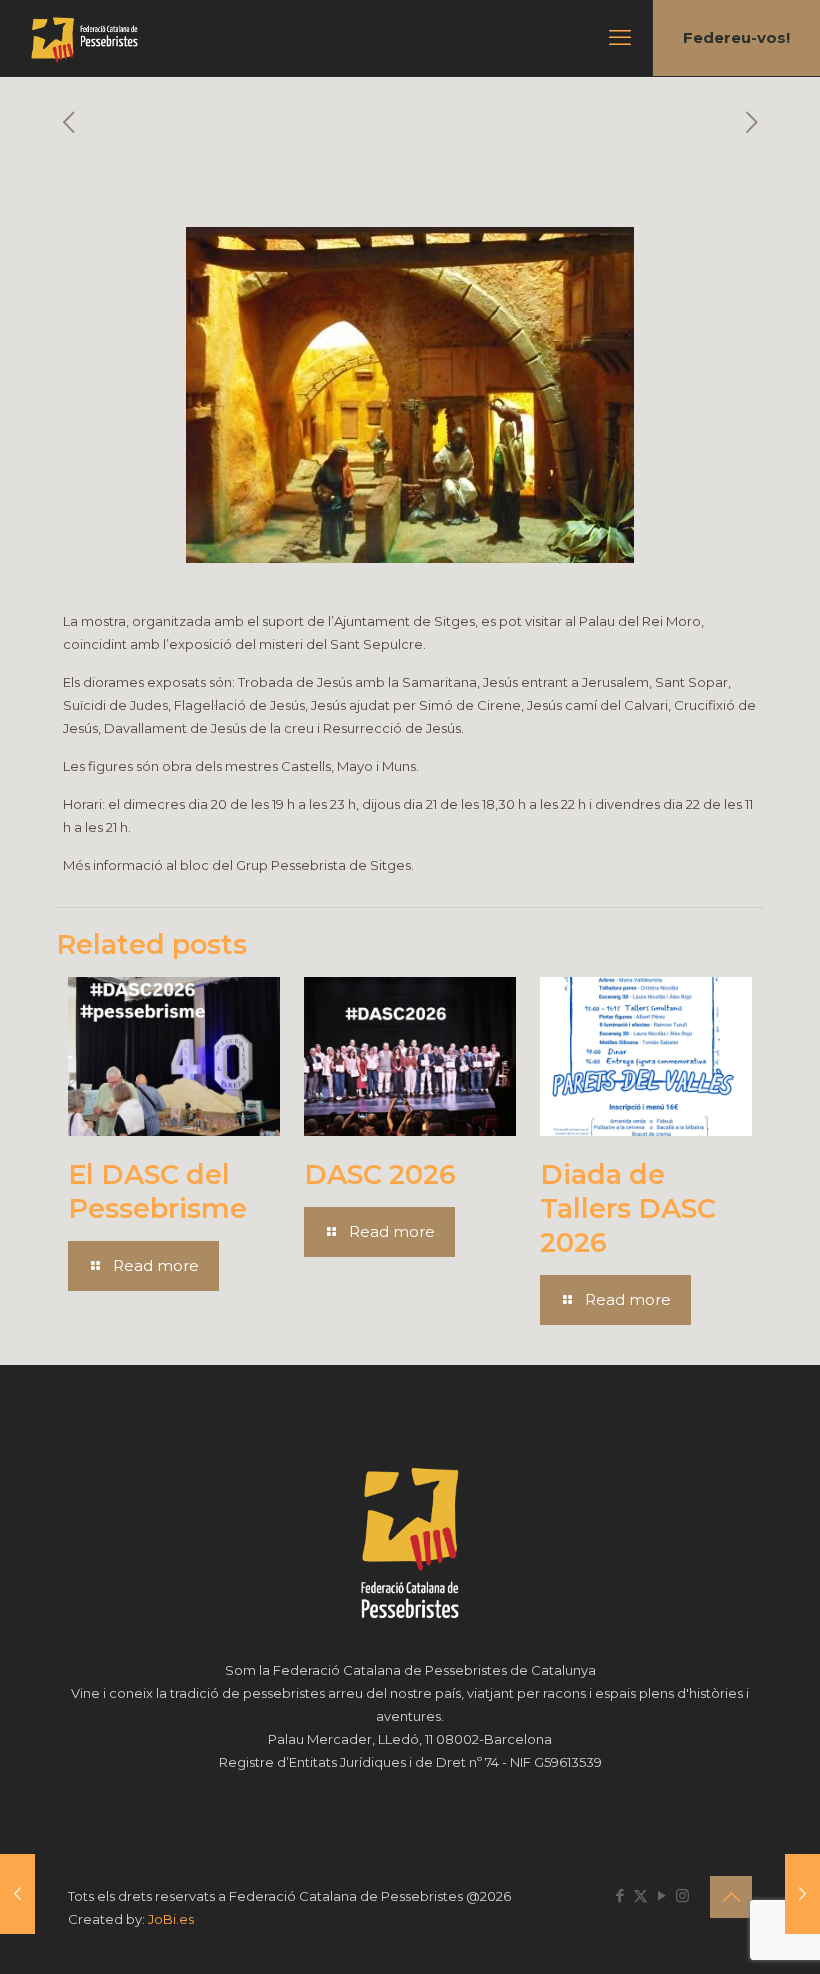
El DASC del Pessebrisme (157, 1191)
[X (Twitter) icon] (640, 1895)
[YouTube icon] (661, 1895)
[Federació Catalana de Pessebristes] (84, 38)
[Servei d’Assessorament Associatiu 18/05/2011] (802, 1894)
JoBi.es (171, 1919)
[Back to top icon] (731, 1897)
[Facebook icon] (619, 1895)
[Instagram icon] (682, 1895)
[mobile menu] (620, 38)
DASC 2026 (380, 1174)
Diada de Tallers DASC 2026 (628, 1208)
